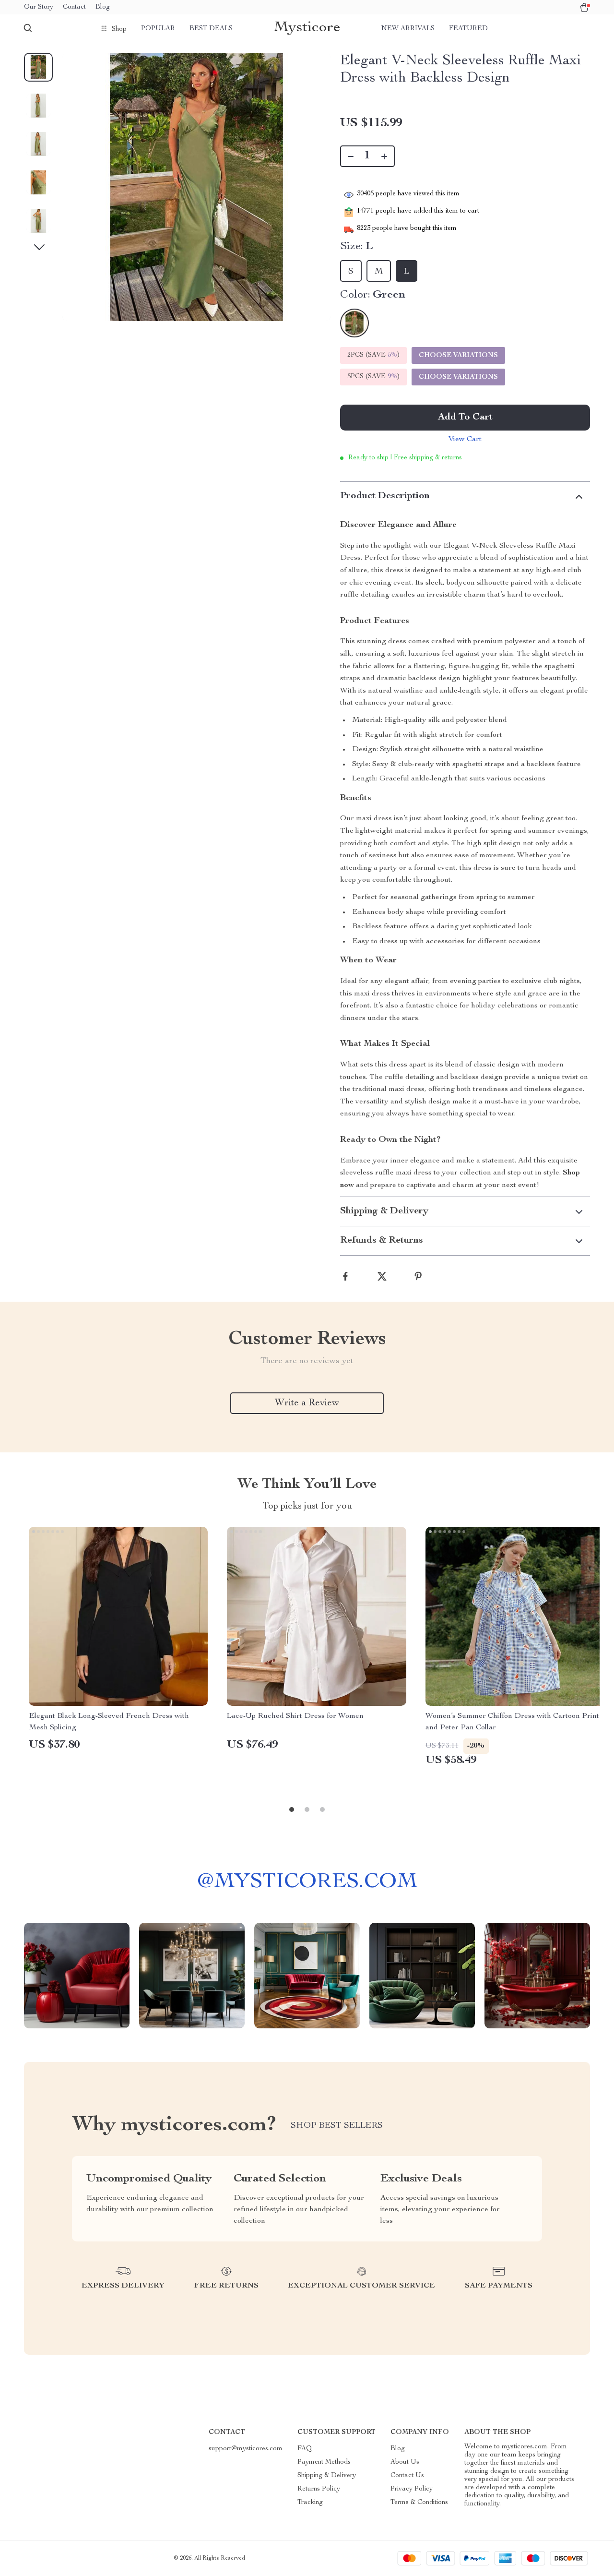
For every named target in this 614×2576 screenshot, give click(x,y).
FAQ (305, 2449)
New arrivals (408, 29)
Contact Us (407, 2476)
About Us (405, 2462)
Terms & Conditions (419, 2503)
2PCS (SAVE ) (373, 355)
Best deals (211, 29)
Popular (158, 29)
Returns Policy (319, 2489)
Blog (103, 7)
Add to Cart (465, 418)
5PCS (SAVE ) (373, 377)
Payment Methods (324, 2462)
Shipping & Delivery (327, 2476)
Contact (74, 7)
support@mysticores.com (246, 2449)
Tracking (310, 2503)
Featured (468, 29)
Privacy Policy (412, 2489)
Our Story (39, 7)
